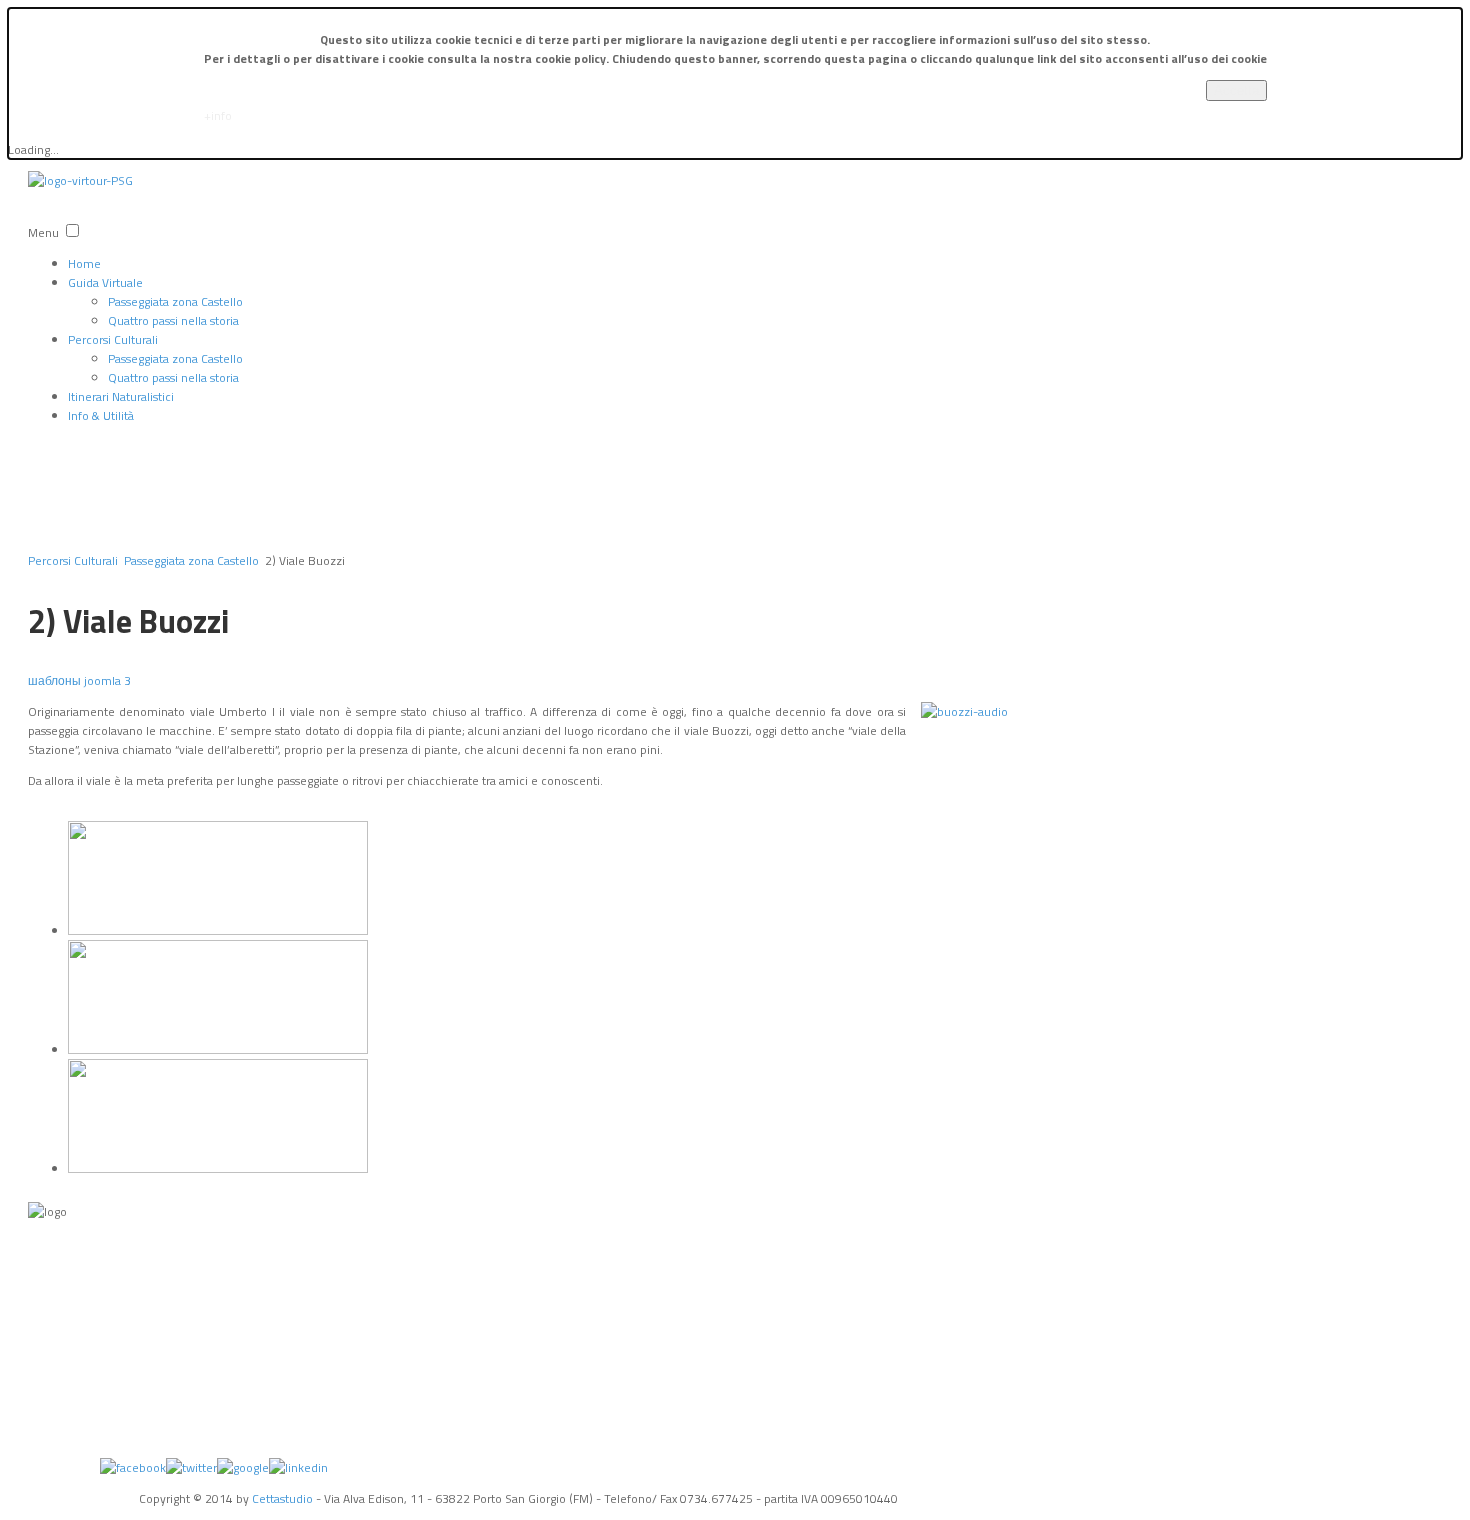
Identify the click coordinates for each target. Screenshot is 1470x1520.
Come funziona (63, 1418)
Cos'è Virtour (56, 1393)
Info (37, 1243)
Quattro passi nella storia (173, 320)
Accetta (1236, 90)
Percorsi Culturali (113, 339)
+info (218, 115)
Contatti (47, 1368)
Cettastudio (282, 1498)
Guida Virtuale (105, 282)
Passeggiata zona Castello (175, 301)
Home (84, 263)
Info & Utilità (101, 415)
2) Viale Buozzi (128, 621)
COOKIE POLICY (64, 1318)
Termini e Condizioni (75, 1268)
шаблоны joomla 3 (79, 680)
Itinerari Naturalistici (121, 396)
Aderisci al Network (72, 1443)
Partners (47, 1343)
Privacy (44, 1293)
